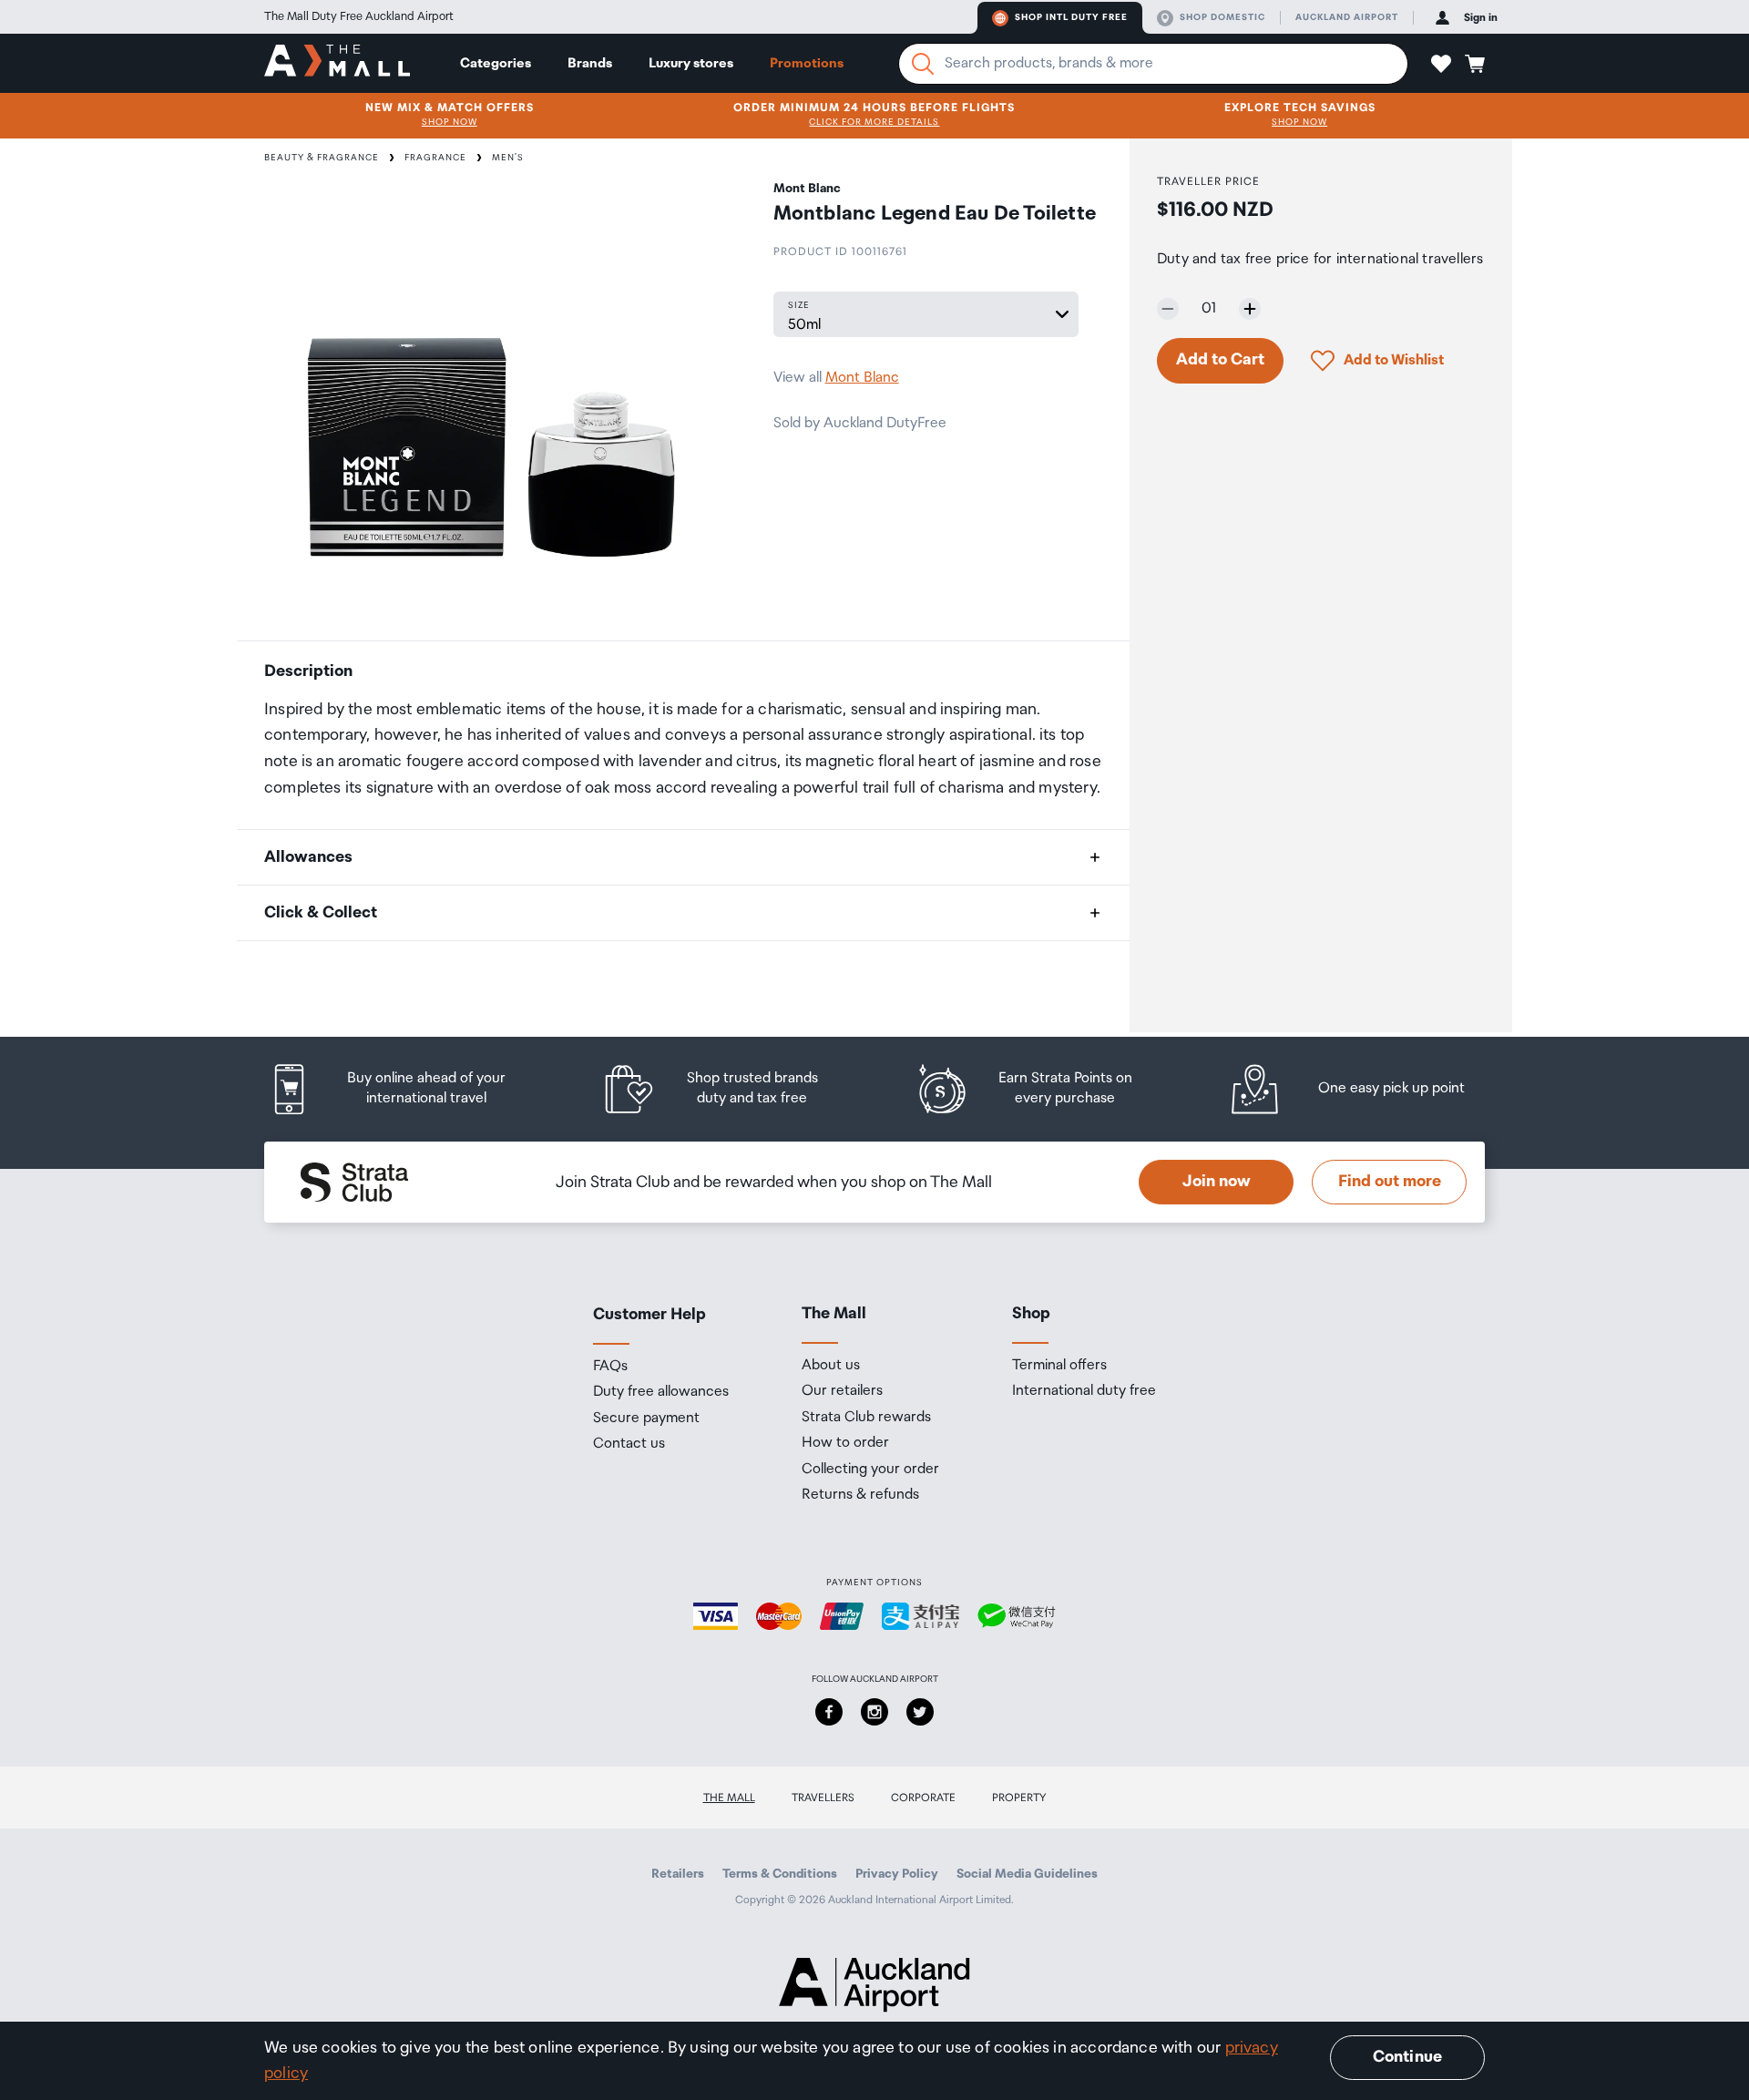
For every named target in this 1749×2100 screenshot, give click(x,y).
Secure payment (646, 1419)
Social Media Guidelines (1027, 1874)
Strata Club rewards (866, 1418)
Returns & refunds (860, 1495)
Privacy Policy (897, 1874)
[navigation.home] (337, 63)
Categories (496, 63)
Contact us (629, 1444)
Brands (590, 63)
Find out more (1390, 1182)
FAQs (610, 1367)
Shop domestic (1222, 17)
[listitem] (405, 1089)
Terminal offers (1059, 1366)
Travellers (823, 1798)
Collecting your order (870, 1470)
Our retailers (842, 1391)
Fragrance (435, 158)
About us (831, 1366)
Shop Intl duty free (1071, 17)
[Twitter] (920, 1712)
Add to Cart (1220, 360)
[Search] (923, 64)
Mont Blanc (862, 378)
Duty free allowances (661, 1392)
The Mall (729, 1798)
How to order (845, 1443)
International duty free (1084, 1391)
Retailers (678, 1874)
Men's (508, 158)
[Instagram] (874, 1712)
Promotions (807, 63)
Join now (1217, 1182)
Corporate (923, 1798)
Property (1019, 1798)
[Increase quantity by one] (1250, 309)
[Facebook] (829, 1712)
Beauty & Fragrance (322, 158)
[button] (1441, 64)
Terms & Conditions (780, 1874)
